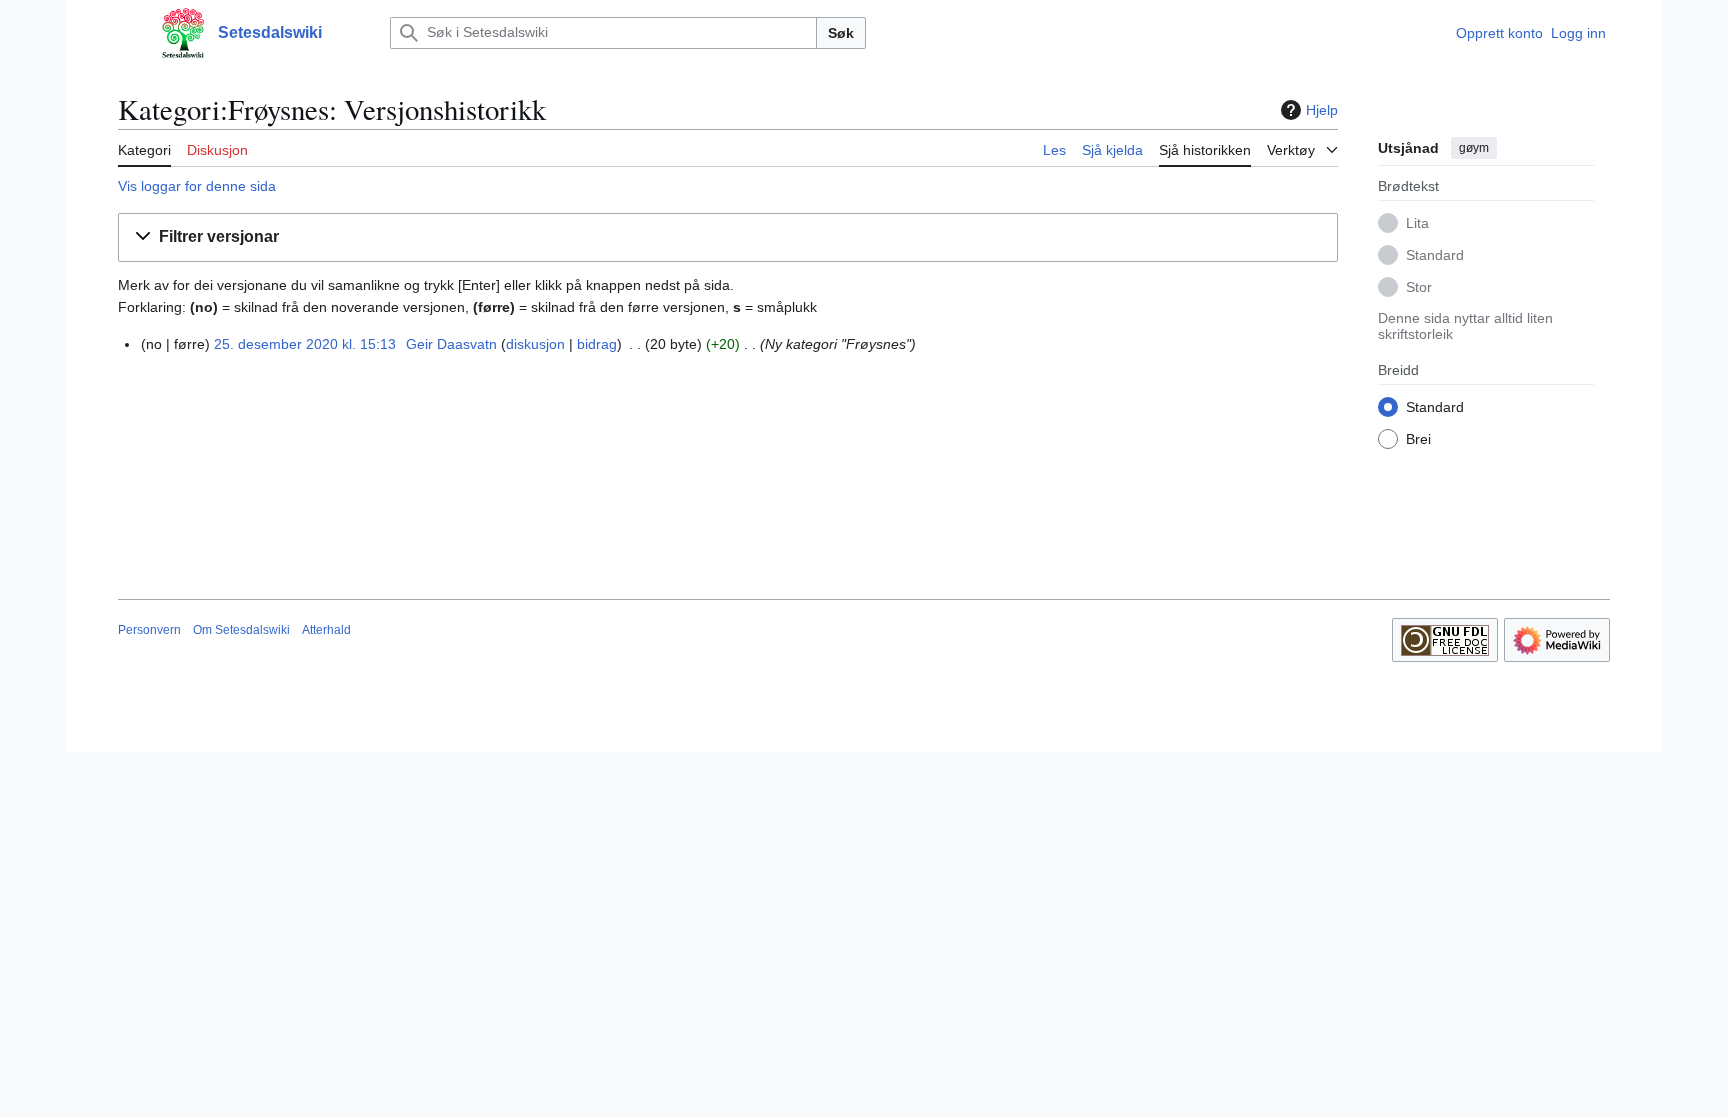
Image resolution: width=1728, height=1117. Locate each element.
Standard (1435, 255)
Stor (1419, 287)
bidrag (597, 344)
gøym (1474, 148)
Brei (1418, 439)
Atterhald (326, 630)
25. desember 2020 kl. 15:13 (305, 344)
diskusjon (535, 344)
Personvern (149, 630)
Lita (1417, 223)
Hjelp (1322, 110)
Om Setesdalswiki (241, 630)
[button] (128, 33)
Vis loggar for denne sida (197, 186)
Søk (841, 33)
